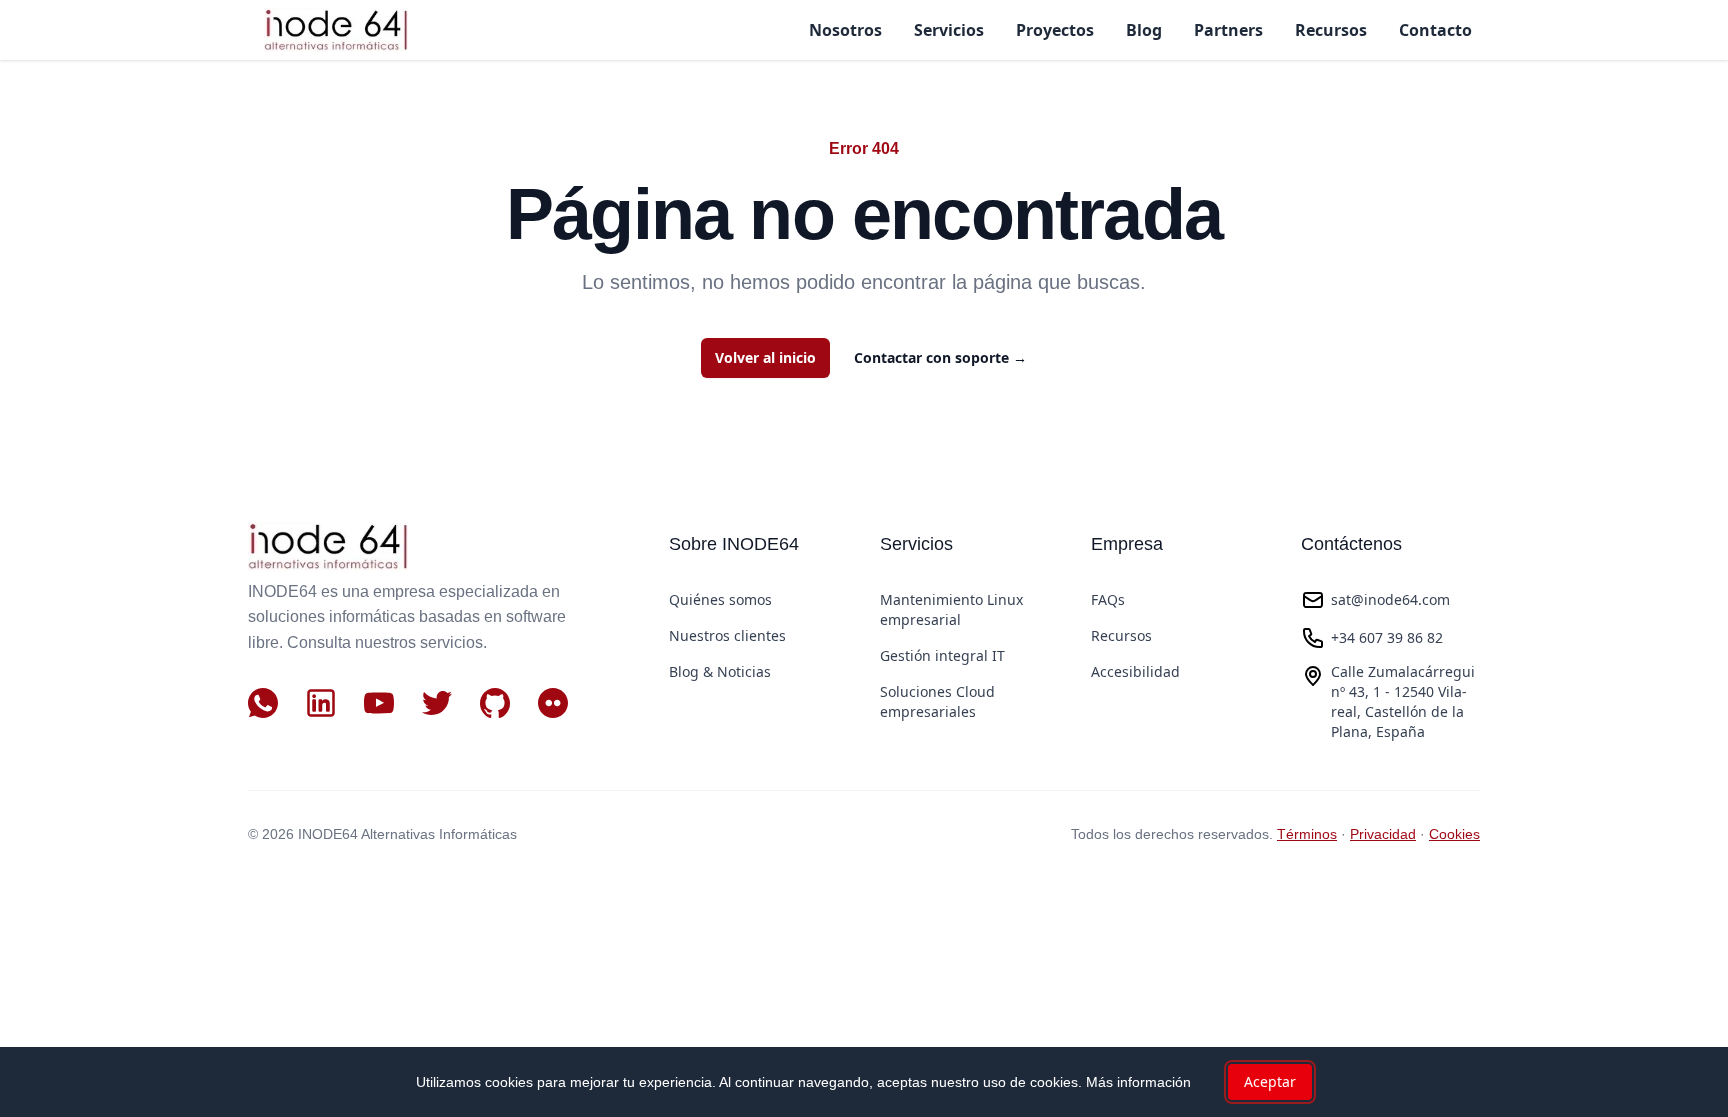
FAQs (1108, 599)
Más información (1138, 1082)
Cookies (1454, 834)
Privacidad (1383, 834)
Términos (1307, 834)
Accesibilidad (1135, 671)
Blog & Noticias (720, 671)
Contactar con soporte (940, 357)
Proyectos (1055, 30)
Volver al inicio (765, 357)
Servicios (949, 30)
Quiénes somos (720, 599)
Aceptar (1270, 1081)
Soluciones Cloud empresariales (937, 701)
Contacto (1435, 30)
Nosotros (845, 30)
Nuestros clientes (727, 635)
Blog (1144, 30)
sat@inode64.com (1390, 599)
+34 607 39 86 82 (1387, 637)
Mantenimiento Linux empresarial (951, 609)
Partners (1228, 30)
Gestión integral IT (942, 655)
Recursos (1331, 30)
